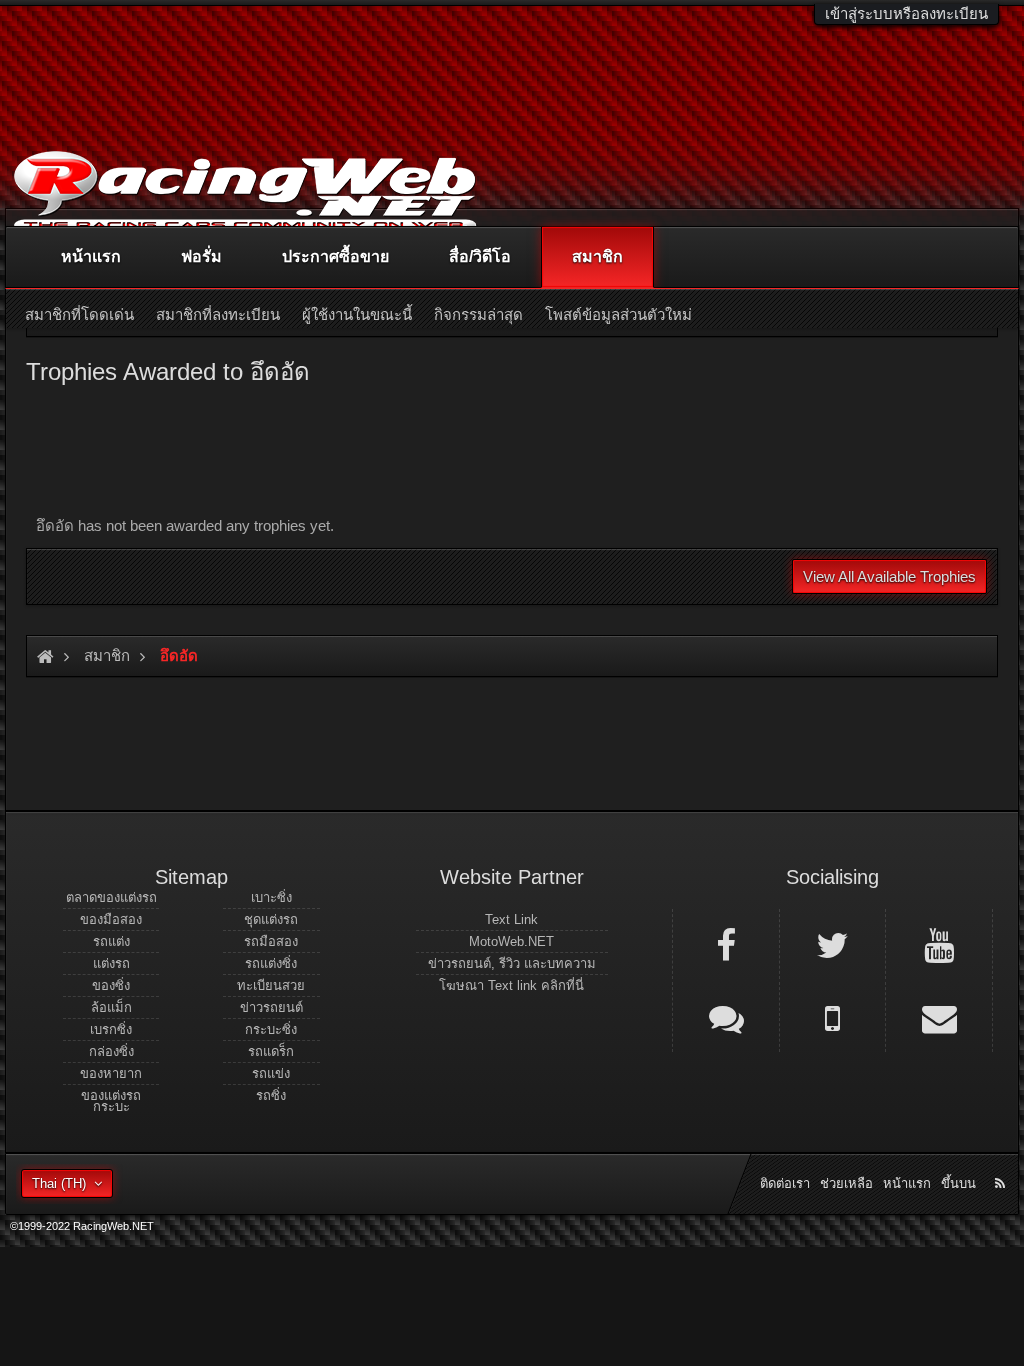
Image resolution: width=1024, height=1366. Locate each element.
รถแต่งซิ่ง (271, 963)
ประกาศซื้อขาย (335, 256)
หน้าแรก (91, 256)
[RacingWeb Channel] (939, 944)
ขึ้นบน (958, 1183)
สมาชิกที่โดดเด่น (79, 314)
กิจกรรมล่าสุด (478, 314)
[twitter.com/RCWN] (833, 944)
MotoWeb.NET (511, 941)
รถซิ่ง (271, 1095)
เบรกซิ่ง (111, 1029)
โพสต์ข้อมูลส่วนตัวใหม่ (618, 314)
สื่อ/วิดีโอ (480, 256)
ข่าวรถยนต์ (271, 1007)
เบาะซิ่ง (271, 897)
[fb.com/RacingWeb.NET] (726, 944)
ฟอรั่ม (201, 256)
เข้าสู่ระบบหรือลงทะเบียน (906, 13)
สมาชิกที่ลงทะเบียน (218, 314)
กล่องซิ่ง (111, 1051)
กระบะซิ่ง (271, 1029)
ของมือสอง (111, 919)
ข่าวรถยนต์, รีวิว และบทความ (512, 963)
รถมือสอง (271, 941)
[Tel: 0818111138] (833, 1017)
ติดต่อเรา (785, 1183)
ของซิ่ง (111, 985)
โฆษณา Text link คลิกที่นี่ (511, 985)
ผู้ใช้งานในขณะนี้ (357, 314)
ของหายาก (111, 1073)
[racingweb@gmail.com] (939, 1017)
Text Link (511, 919)
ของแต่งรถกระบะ (111, 1101)
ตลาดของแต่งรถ (111, 897)
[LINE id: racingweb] (726, 1017)
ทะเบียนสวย (271, 985)
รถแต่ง (111, 941)
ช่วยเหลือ (846, 1183)
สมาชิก (597, 256)
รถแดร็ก (271, 1051)
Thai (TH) (59, 1183)
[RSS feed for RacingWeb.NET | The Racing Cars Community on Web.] (1002, 1161)
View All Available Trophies (889, 576)
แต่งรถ (111, 963)
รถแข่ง (271, 1073)
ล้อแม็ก (111, 1007)
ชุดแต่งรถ (271, 919)
